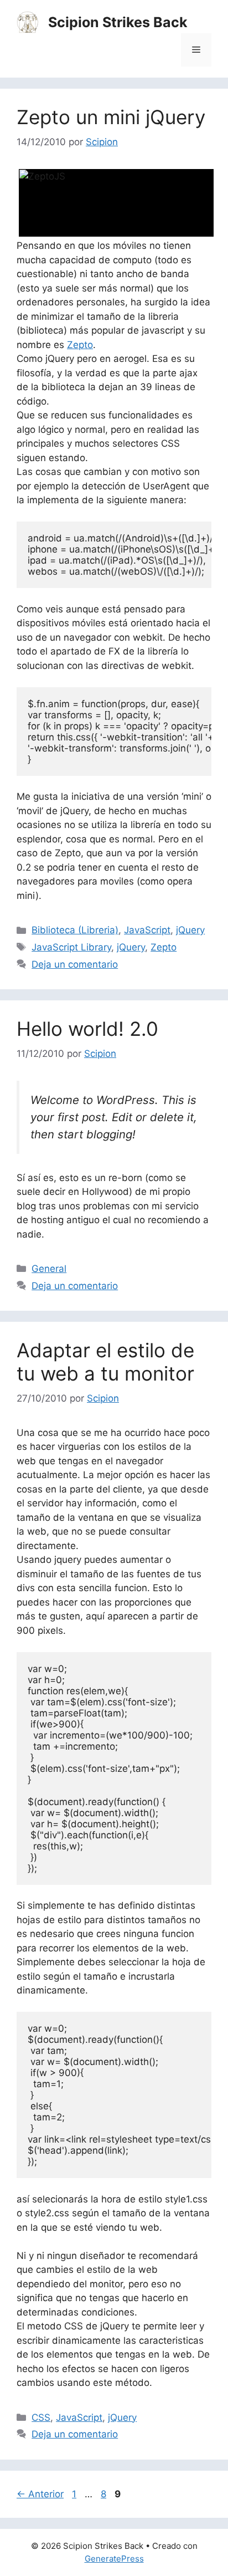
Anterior (40, 2494)
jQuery (190, 930)
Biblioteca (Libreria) (75, 930)
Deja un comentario (75, 964)
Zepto (80, 345)
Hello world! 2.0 (87, 1029)
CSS (41, 2417)
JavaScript (147, 930)
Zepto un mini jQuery (111, 117)
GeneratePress (114, 2559)
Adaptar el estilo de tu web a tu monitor (105, 1362)
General (49, 1269)
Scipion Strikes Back (118, 22)
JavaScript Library (71, 947)
